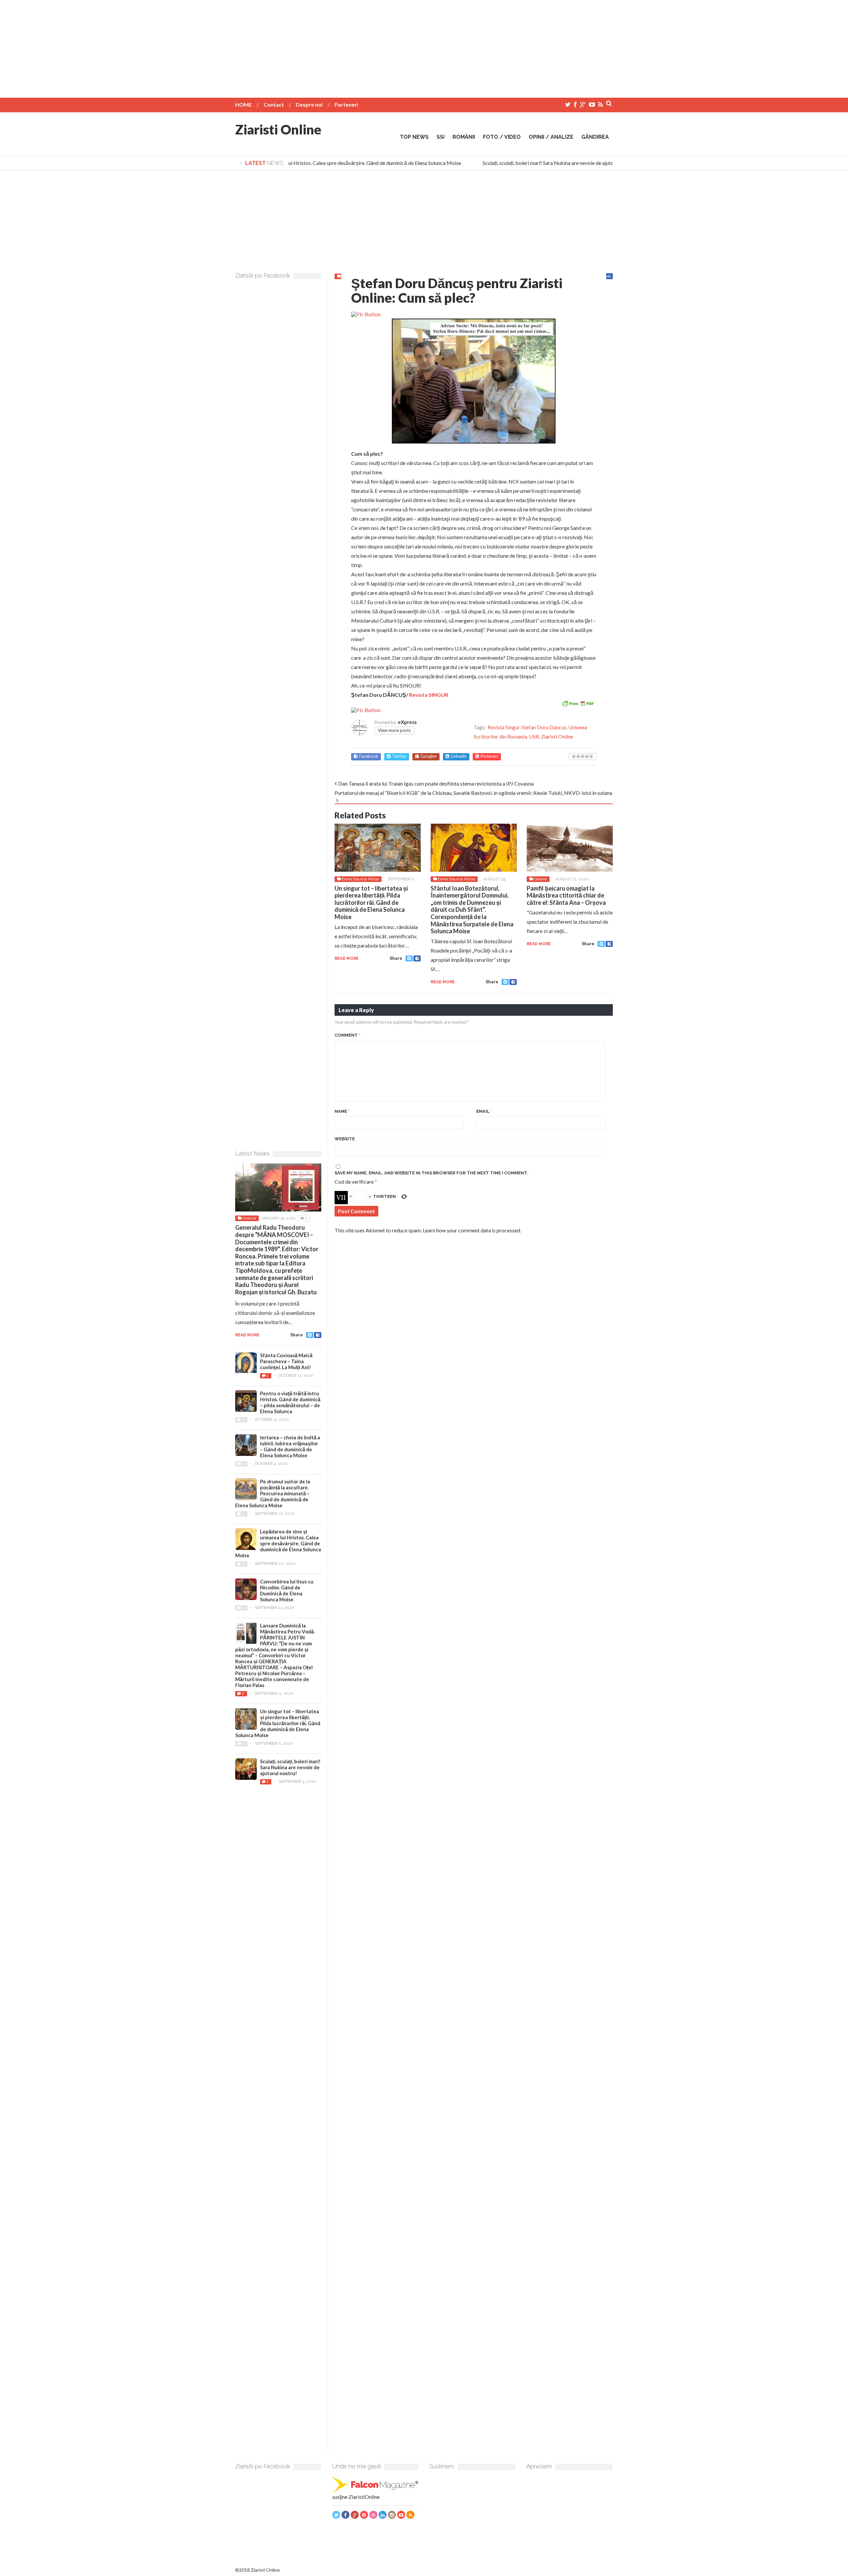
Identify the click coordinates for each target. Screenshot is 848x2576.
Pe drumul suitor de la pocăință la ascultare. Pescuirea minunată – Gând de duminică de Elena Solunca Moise (273, 1493)
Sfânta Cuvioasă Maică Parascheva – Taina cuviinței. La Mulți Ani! (286, 1361)
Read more (347, 958)
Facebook (369, 756)
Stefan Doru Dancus (544, 727)
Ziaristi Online (278, 129)
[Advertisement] (424, 46)
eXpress (407, 722)
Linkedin (459, 756)
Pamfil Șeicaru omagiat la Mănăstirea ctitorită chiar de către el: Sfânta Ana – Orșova (566, 895)
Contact (274, 104)
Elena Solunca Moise (360, 879)
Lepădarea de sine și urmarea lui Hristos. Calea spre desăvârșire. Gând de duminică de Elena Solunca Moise (318, 163)
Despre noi (309, 104)
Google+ (429, 756)
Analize (249, 1218)
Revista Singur (503, 727)
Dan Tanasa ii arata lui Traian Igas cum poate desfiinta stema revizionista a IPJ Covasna (436, 783)
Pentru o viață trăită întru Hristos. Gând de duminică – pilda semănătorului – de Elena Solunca (290, 1402)
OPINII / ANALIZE (551, 137)
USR (534, 736)
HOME (243, 104)
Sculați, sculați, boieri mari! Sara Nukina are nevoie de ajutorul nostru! (537, 163)
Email (484, 1111)
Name (342, 1111)
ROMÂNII (464, 137)
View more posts (394, 730)
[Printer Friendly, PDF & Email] (578, 703)
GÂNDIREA (595, 137)
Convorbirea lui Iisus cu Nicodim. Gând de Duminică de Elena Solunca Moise (287, 1590)
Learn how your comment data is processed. (472, 1230)
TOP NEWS (414, 137)
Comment (347, 1035)
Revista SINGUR (429, 695)
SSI (441, 137)
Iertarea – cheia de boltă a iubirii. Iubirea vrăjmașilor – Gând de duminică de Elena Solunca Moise (290, 1446)
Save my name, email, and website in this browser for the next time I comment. (431, 1173)
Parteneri (346, 104)
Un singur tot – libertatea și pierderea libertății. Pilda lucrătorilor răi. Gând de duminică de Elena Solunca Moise (371, 902)
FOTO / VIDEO (502, 137)
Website (345, 1139)
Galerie (540, 879)
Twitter (399, 756)
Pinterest (489, 756)
